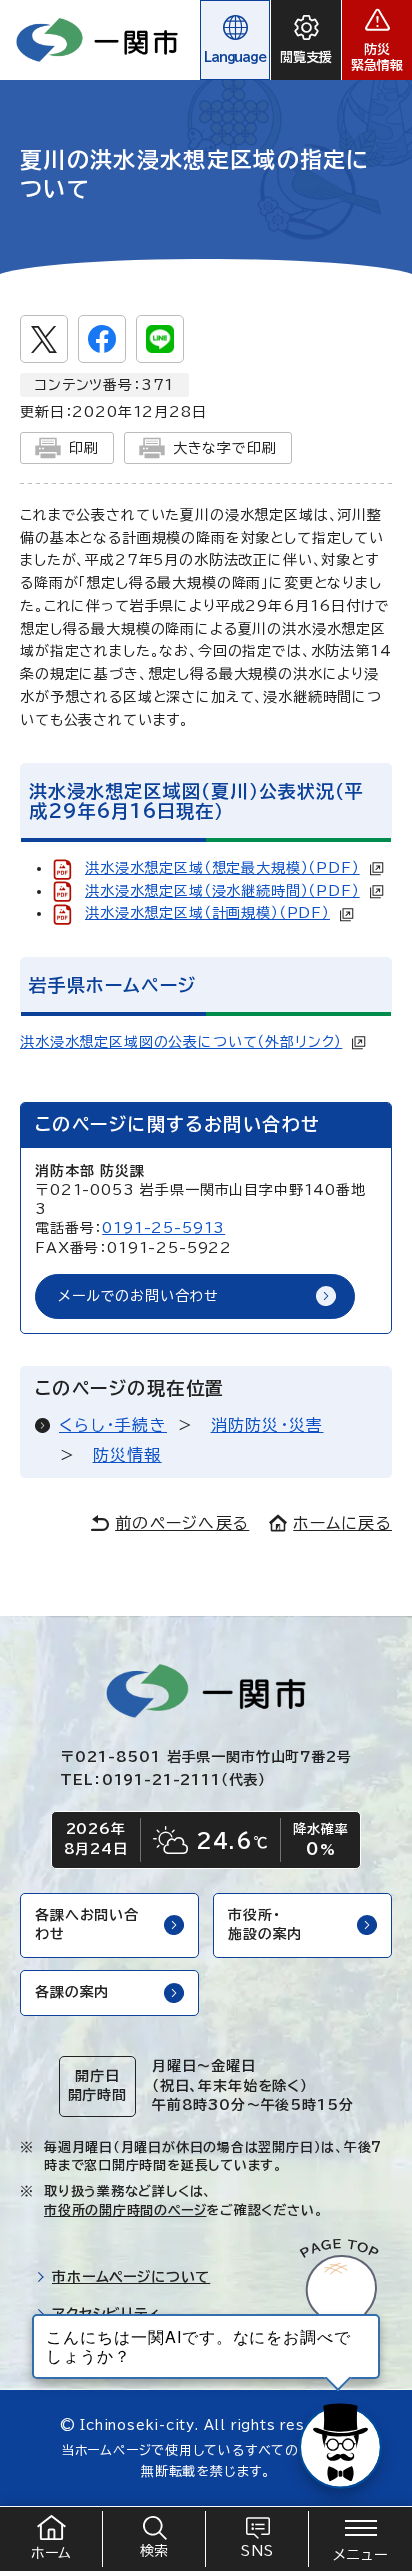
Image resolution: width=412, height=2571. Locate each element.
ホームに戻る (342, 1523)
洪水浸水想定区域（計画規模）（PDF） (207, 913)
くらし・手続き (113, 1425)
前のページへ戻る (182, 1523)
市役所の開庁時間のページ (125, 2210)
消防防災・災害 (267, 1425)
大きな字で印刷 (225, 448)
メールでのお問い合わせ (138, 1296)
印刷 (84, 448)
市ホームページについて (131, 2277)
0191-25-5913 (163, 1228)
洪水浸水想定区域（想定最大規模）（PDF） (222, 868)
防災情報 (127, 1455)
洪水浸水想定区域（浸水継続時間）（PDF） (222, 891)
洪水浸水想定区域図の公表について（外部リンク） (181, 1042)
